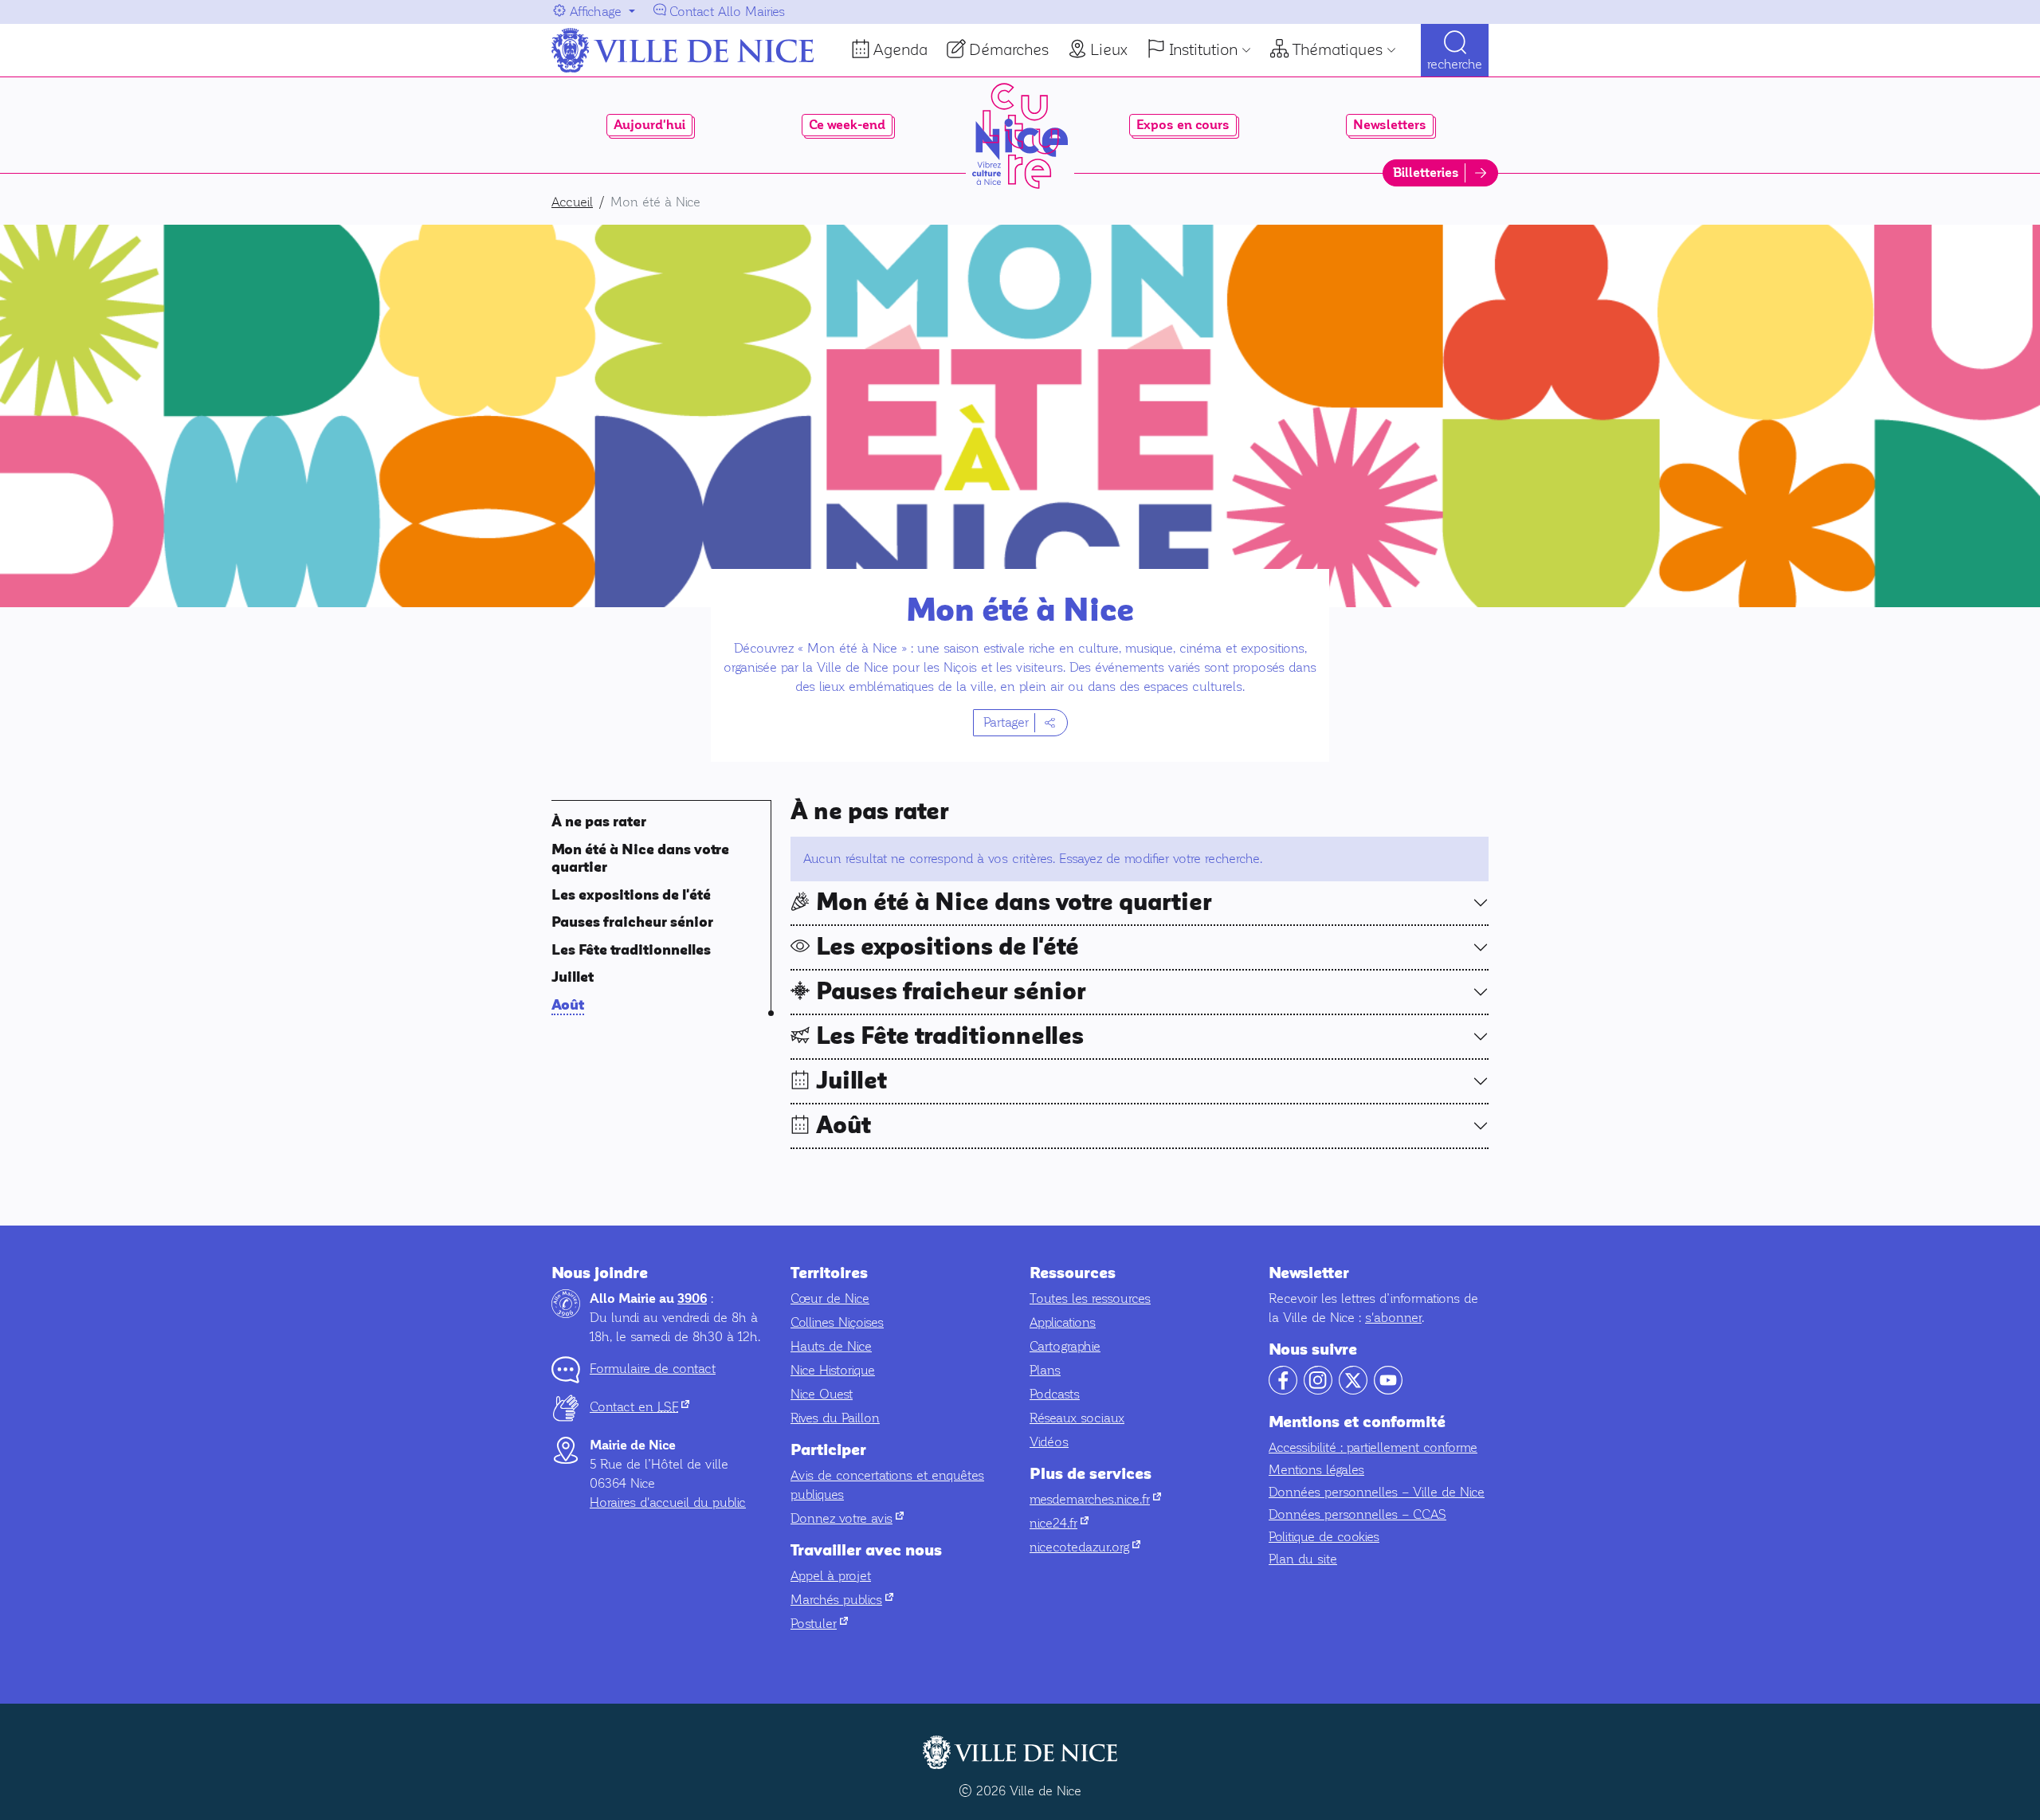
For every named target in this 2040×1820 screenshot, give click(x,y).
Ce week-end (847, 125)
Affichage (596, 12)
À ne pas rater (599, 822)
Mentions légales (1316, 1470)
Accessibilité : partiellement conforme (1373, 1447)
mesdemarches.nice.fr (1095, 1499)
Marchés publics (842, 1600)
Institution (1203, 49)
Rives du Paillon (835, 1418)
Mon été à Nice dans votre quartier (1014, 902)
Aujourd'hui (649, 125)
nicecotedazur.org (1085, 1547)
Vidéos (1049, 1442)
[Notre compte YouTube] (1388, 1390)
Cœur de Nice (830, 1298)
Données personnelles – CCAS (1357, 1514)
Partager (1006, 722)
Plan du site (1303, 1559)
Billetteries (1426, 173)
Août (568, 1005)
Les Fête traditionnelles (631, 950)
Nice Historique (833, 1370)
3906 (692, 1299)
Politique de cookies (1324, 1537)
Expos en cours (1183, 125)
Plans (1045, 1370)
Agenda (900, 49)
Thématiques (1338, 49)
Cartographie (1065, 1346)
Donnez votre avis (847, 1518)
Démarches (1009, 49)
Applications (1063, 1322)
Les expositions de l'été (631, 895)
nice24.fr (1059, 1523)
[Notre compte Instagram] (1318, 1390)
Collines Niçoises (837, 1322)
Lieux (1109, 49)
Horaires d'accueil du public (668, 1502)
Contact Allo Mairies (727, 12)
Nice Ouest (822, 1394)
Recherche (1455, 64)
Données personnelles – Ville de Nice (1377, 1492)
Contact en (639, 1407)
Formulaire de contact (653, 1369)
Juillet (573, 977)
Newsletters (1390, 125)
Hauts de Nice (831, 1346)
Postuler (819, 1624)
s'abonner (1393, 1318)
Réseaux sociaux (1077, 1418)
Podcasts (1055, 1394)
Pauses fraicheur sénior (632, 922)
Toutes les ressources (1090, 1298)
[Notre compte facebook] (1283, 1390)
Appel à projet (831, 1576)
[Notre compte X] (1353, 1390)
